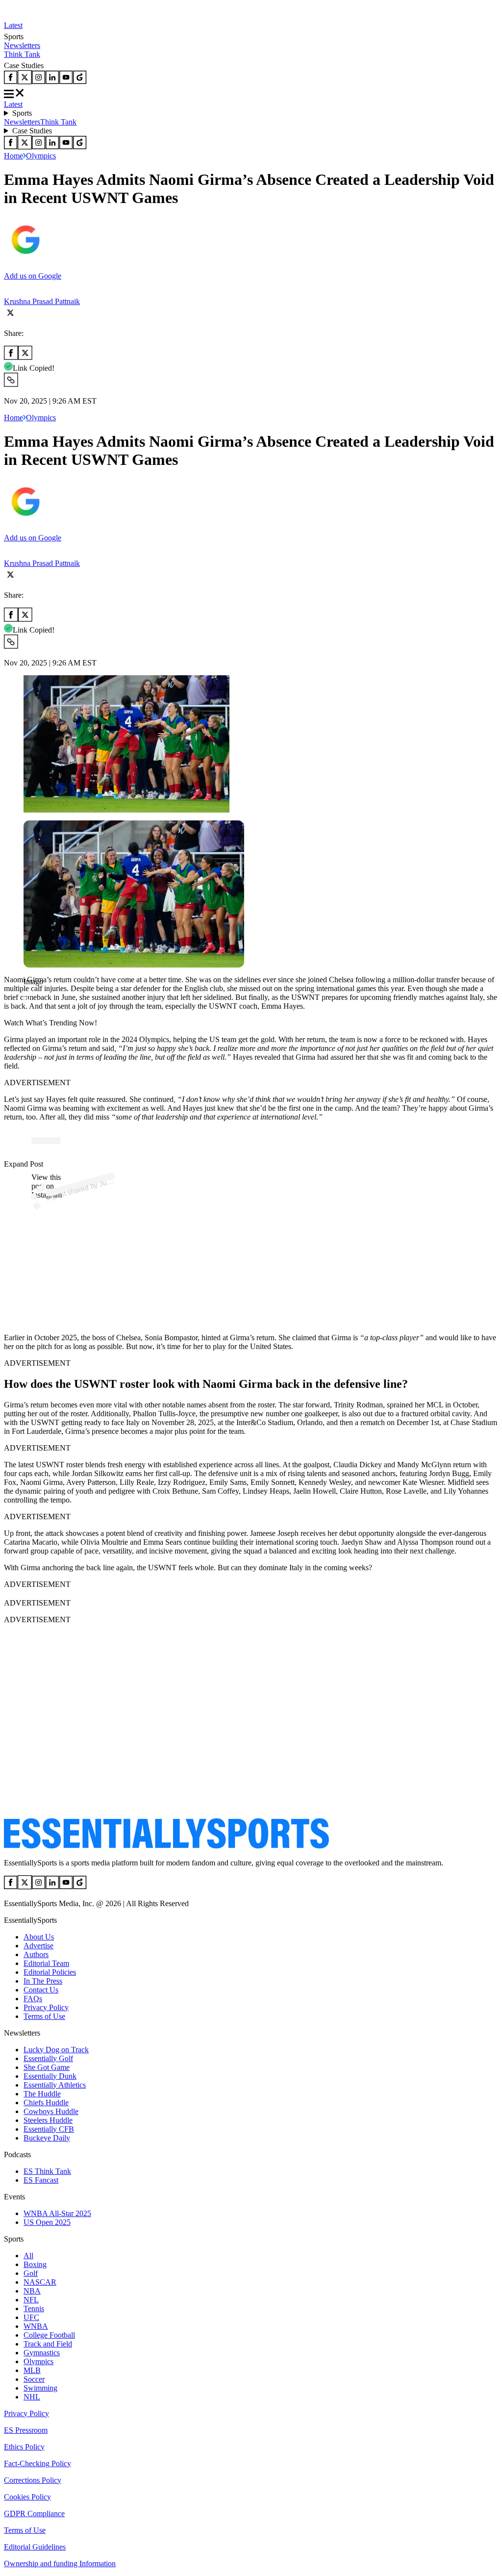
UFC (31, 2317)
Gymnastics (42, 2353)
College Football (49, 2335)
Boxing (35, 2264)
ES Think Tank (47, 2171)
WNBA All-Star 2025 (57, 2213)
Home (13, 156)
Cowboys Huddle (51, 2111)
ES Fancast (41, 2180)
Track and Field (48, 2344)
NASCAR (40, 2282)
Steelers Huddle (48, 2120)
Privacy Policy (46, 2007)
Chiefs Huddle (46, 2103)
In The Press (43, 1981)
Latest (13, 25)
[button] (29, 998)
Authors (36, 1954)
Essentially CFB (49, 2129)
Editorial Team (46, 1963)
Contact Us (41, 1990)
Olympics (41, 156)
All (28, 2256)
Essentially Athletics (55, 2085)
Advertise (38, 1946)
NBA (32, 2291)
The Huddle (42, 2094)
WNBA (36, 2326)
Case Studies (32, 131)
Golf (31, 2273)
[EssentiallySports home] (166, 1846)
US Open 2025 (47, 2222)
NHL (32, 2397)
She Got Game (47, 2067)
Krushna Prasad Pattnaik (42, 301)
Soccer (34, 2379)
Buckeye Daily (47, 2138)
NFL (31, 2300)
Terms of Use (44, 2016)
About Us (39, 1937)
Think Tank (22, 54)
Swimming (40, 2388)
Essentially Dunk (50, 2076)
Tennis (34, 2308)
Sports (22, 113)
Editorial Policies (50, 1972)
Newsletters (22, 45)
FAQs (33, 1999)
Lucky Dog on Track (56, 2050)
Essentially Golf (48, 2058)
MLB (32, 2370)
